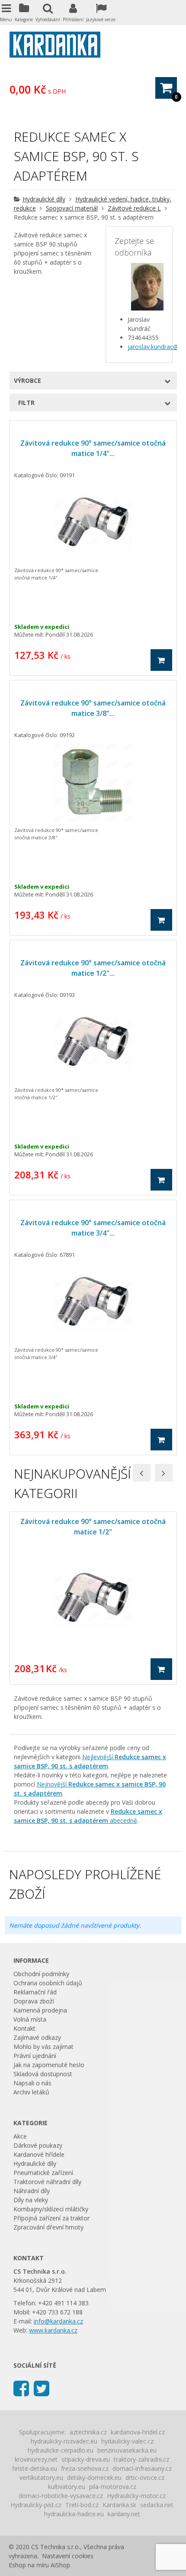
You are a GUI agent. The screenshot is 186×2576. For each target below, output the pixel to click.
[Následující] (164, 1473)
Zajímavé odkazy (37, 2037)
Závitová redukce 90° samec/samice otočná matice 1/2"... (93, 968)
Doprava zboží (34, 2001)
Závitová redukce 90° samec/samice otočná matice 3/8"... (93, 708)
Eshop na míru (29, 2565)
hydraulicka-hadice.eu (74, 2514)
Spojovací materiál (72, 208)
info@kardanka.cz (58, 2321)
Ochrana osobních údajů (48, 1983)
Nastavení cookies (68, 2556)
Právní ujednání (35, 2056)
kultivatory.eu (67, 2487)
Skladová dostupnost (43, 2074)
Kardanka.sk (119, 2505)
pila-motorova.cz (113, 2487)
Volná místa (30, 2019)
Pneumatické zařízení (43, 2173)
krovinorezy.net (36, 2459)
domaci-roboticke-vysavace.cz (61, 2496)
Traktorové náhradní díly (47, 2182)
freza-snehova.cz (85, 2468)
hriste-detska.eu (35, 2468)
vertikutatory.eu (41, 2477)
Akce (20, 2136)
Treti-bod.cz (82, 2505)
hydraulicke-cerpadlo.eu (61, 2450)
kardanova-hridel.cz (138, 2432)
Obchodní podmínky (41, 1974)
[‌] (21, 2388)
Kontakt (24, 2028)
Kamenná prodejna (40, 2010)
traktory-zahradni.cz (141, 2459)
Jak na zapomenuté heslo (49, 2065)
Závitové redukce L (134, 208)
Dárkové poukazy (38, 2145)
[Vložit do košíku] (161, 660)
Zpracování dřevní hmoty (48, 2227)
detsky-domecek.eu (94, 2477)
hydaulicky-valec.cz (127, 2441)
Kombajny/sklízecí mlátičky (51, 2209)
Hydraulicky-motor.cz (136, 2496)
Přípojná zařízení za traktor (51, 2218)
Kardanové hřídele (39, 2154)
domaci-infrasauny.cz (142, 2468)
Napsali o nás (32, 2083)
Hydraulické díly (44, 199)
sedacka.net (157, 2505)
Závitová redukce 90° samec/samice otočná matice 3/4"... (93, 1228)
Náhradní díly (32, 2191)
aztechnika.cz (88, 2432)
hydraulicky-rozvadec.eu (64, 2441)
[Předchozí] (142, 1473)
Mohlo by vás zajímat (43, 2047)
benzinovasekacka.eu (127, 2450)
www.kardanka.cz (53, 2330)
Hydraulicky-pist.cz (36, 2505)
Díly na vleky (31, 2200)
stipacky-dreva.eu (86, 2459)
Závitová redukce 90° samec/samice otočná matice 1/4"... (93, 448)
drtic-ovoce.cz (145, 2477)
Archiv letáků (31, 2092)
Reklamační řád (35, 1992)
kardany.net (124, 2514)
